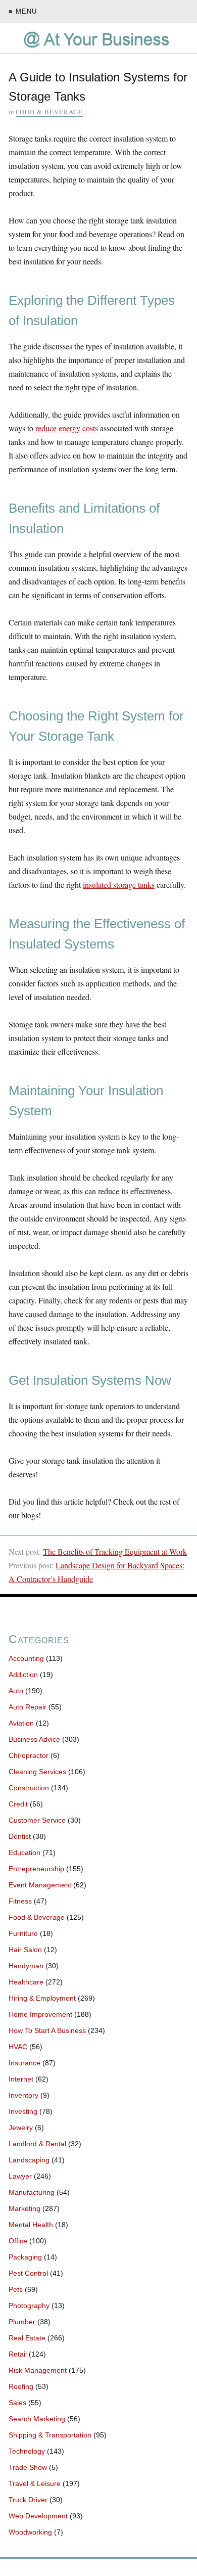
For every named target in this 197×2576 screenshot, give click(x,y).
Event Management (40, 1885)
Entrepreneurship (36, 1869)
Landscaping (29, 2160)
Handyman (26, 1966)
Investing (23, 2111)
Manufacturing (32, 2192)
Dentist (20, 1836)
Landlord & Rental (37, 2144)
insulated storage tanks (119, 885)
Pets (16, 2289)
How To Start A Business (47, 2030)
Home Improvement (40, 2014)
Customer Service (37, 1820)
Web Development (38, 2516)
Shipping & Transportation (50, 2435)
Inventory (23, 2095)
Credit (18, 1804)
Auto (16, 1691)
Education (24, 1852)
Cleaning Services (37, 1772)
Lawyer (20, 2176)
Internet (21, 2079)
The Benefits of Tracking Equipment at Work (115, 1551)
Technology (27, 2451)
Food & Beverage (49, 112)
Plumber (22, 2322)
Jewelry (21, 2128)
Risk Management (38, 2370)
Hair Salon (25, 1950)
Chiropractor (29, 1755)
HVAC (18, 2047)
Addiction (23, 1675)
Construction (29, 1788)
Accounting (26, 1658)
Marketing (24, 2208)
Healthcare (26, 1982)
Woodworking (30, 2532)
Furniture (23, 1933)
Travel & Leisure (35, 2483)
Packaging (25, 2257)
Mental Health (31, 2225)
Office (18, 2241)
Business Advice (34, 1739)
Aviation (21, 1723)
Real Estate (27, 2338)
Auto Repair (28, 1707)
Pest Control (28, 2273)
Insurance (24, 2063)
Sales (17, 2403)
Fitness (20, 1901)
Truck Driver (28, 2500)
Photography (29, 2306)
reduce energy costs (67, 428)
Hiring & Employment (42, 1998)
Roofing (21, 2386)
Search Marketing (37, 2419)
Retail (18, 2354)
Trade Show (28, 2467)
